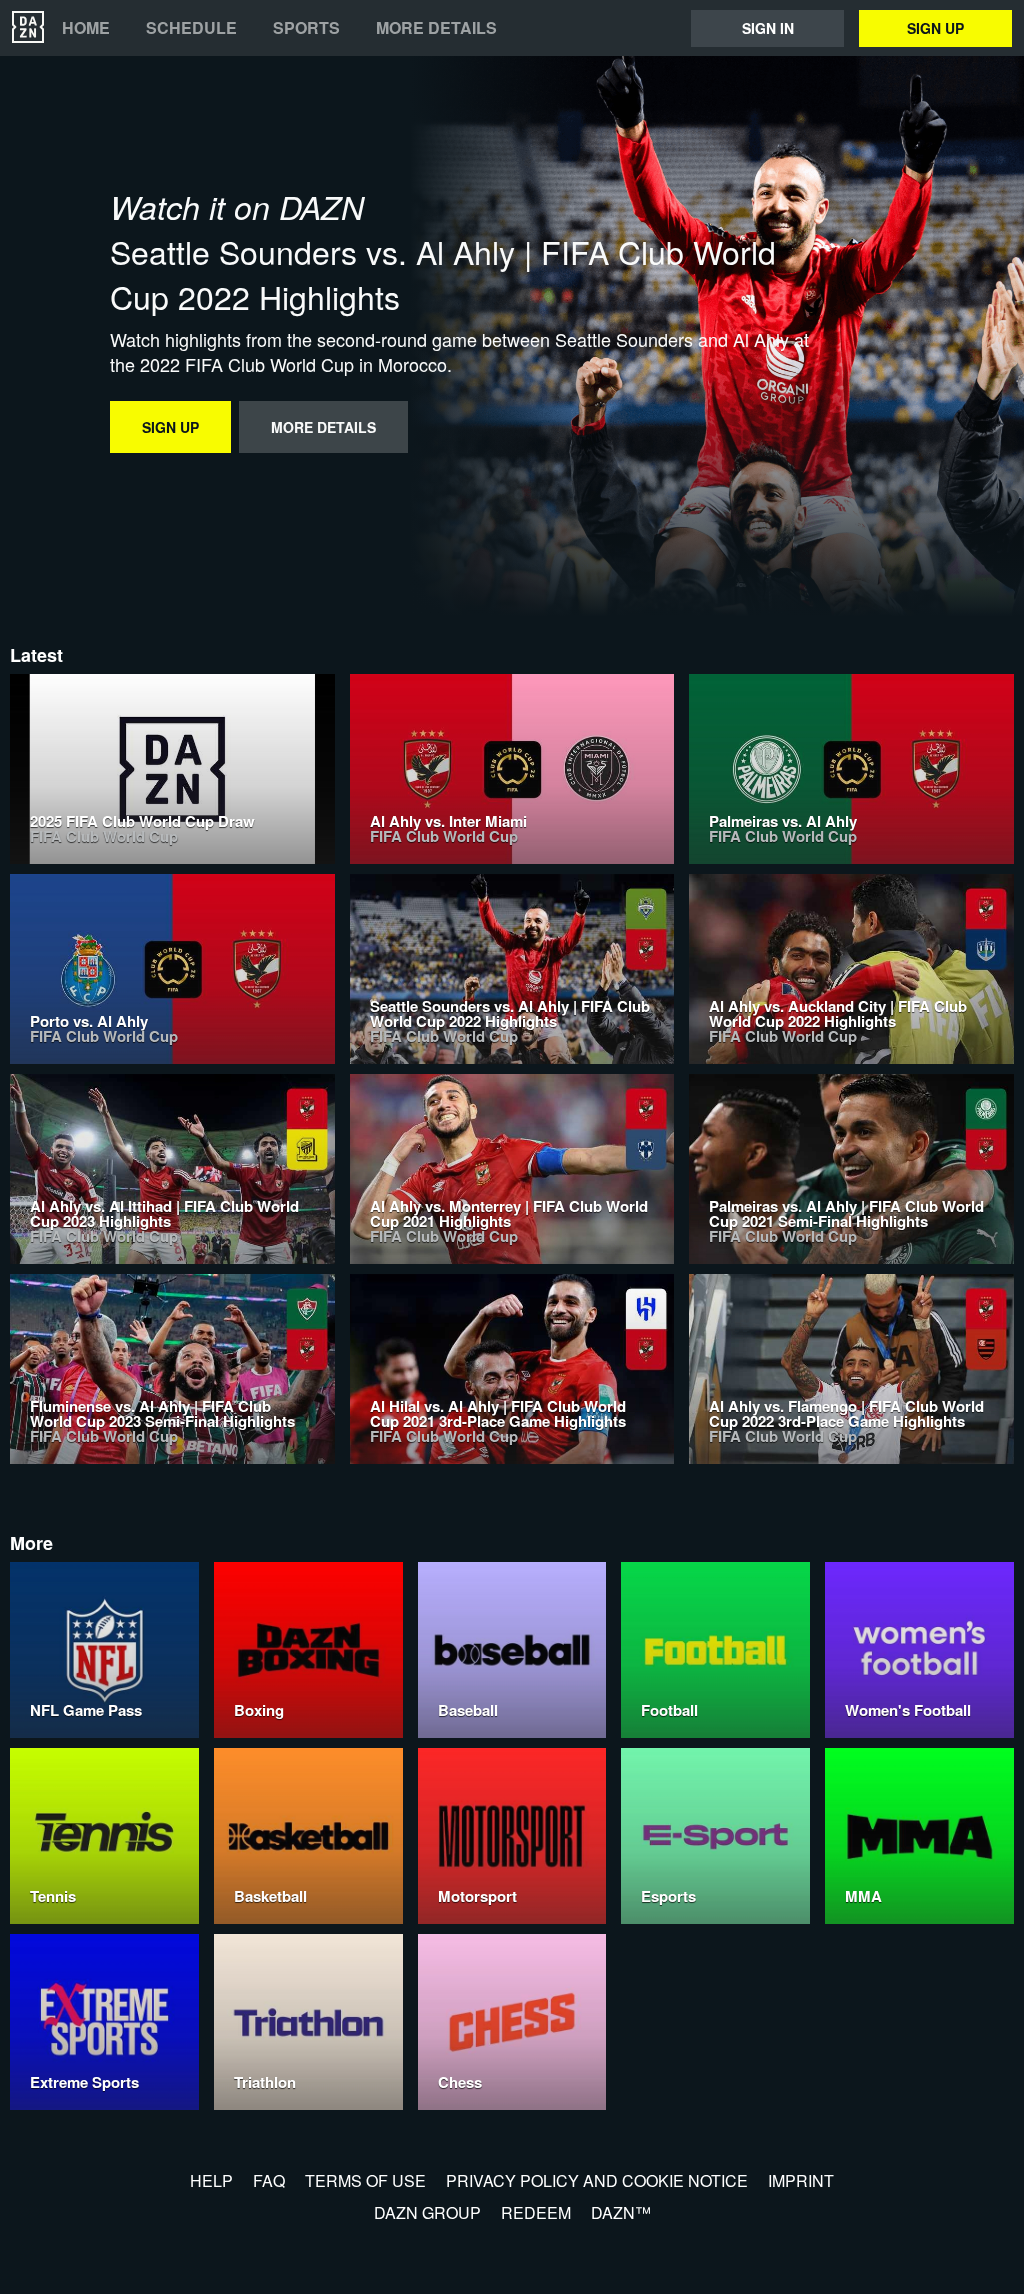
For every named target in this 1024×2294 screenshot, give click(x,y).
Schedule (191, 28)
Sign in (768, 28)
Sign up (935, 28)
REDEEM (536, 2212)
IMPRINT (801, 2180)
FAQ (269, 2180)
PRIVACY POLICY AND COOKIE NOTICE (597, 2180)
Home (86, 28)
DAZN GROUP (427, 2212)
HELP (211, 2180)
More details (436, 28)
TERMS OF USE (365, 2180)
